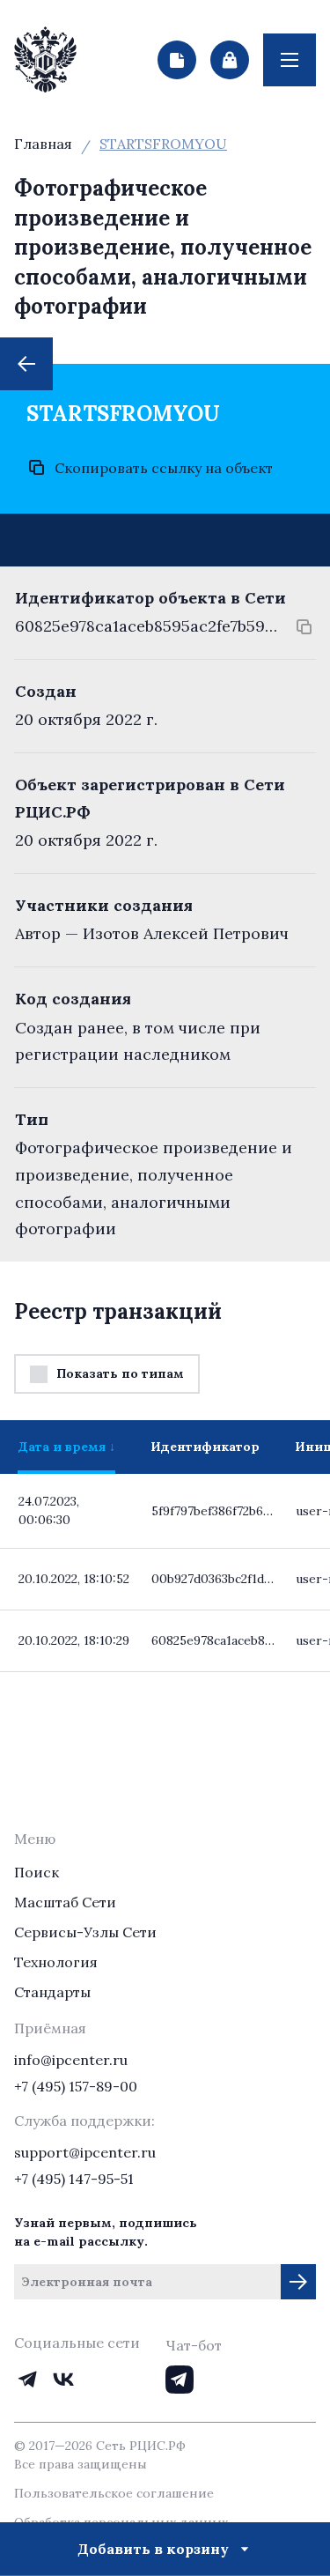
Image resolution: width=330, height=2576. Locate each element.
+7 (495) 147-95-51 (74, 2179)
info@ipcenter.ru (71, 2060)
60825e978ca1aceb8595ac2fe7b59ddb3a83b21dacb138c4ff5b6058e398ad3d (147, 626)
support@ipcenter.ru (85, 2152)
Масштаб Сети (65, 1902)
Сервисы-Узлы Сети (85, 1932)
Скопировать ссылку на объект (164, 468)
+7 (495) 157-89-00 (76, 2086)
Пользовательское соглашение (114, 2493)
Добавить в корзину (153, 2549)
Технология (56, 1962)
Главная (43, 144)
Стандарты (52, 1992)
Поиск (37, 1872)
